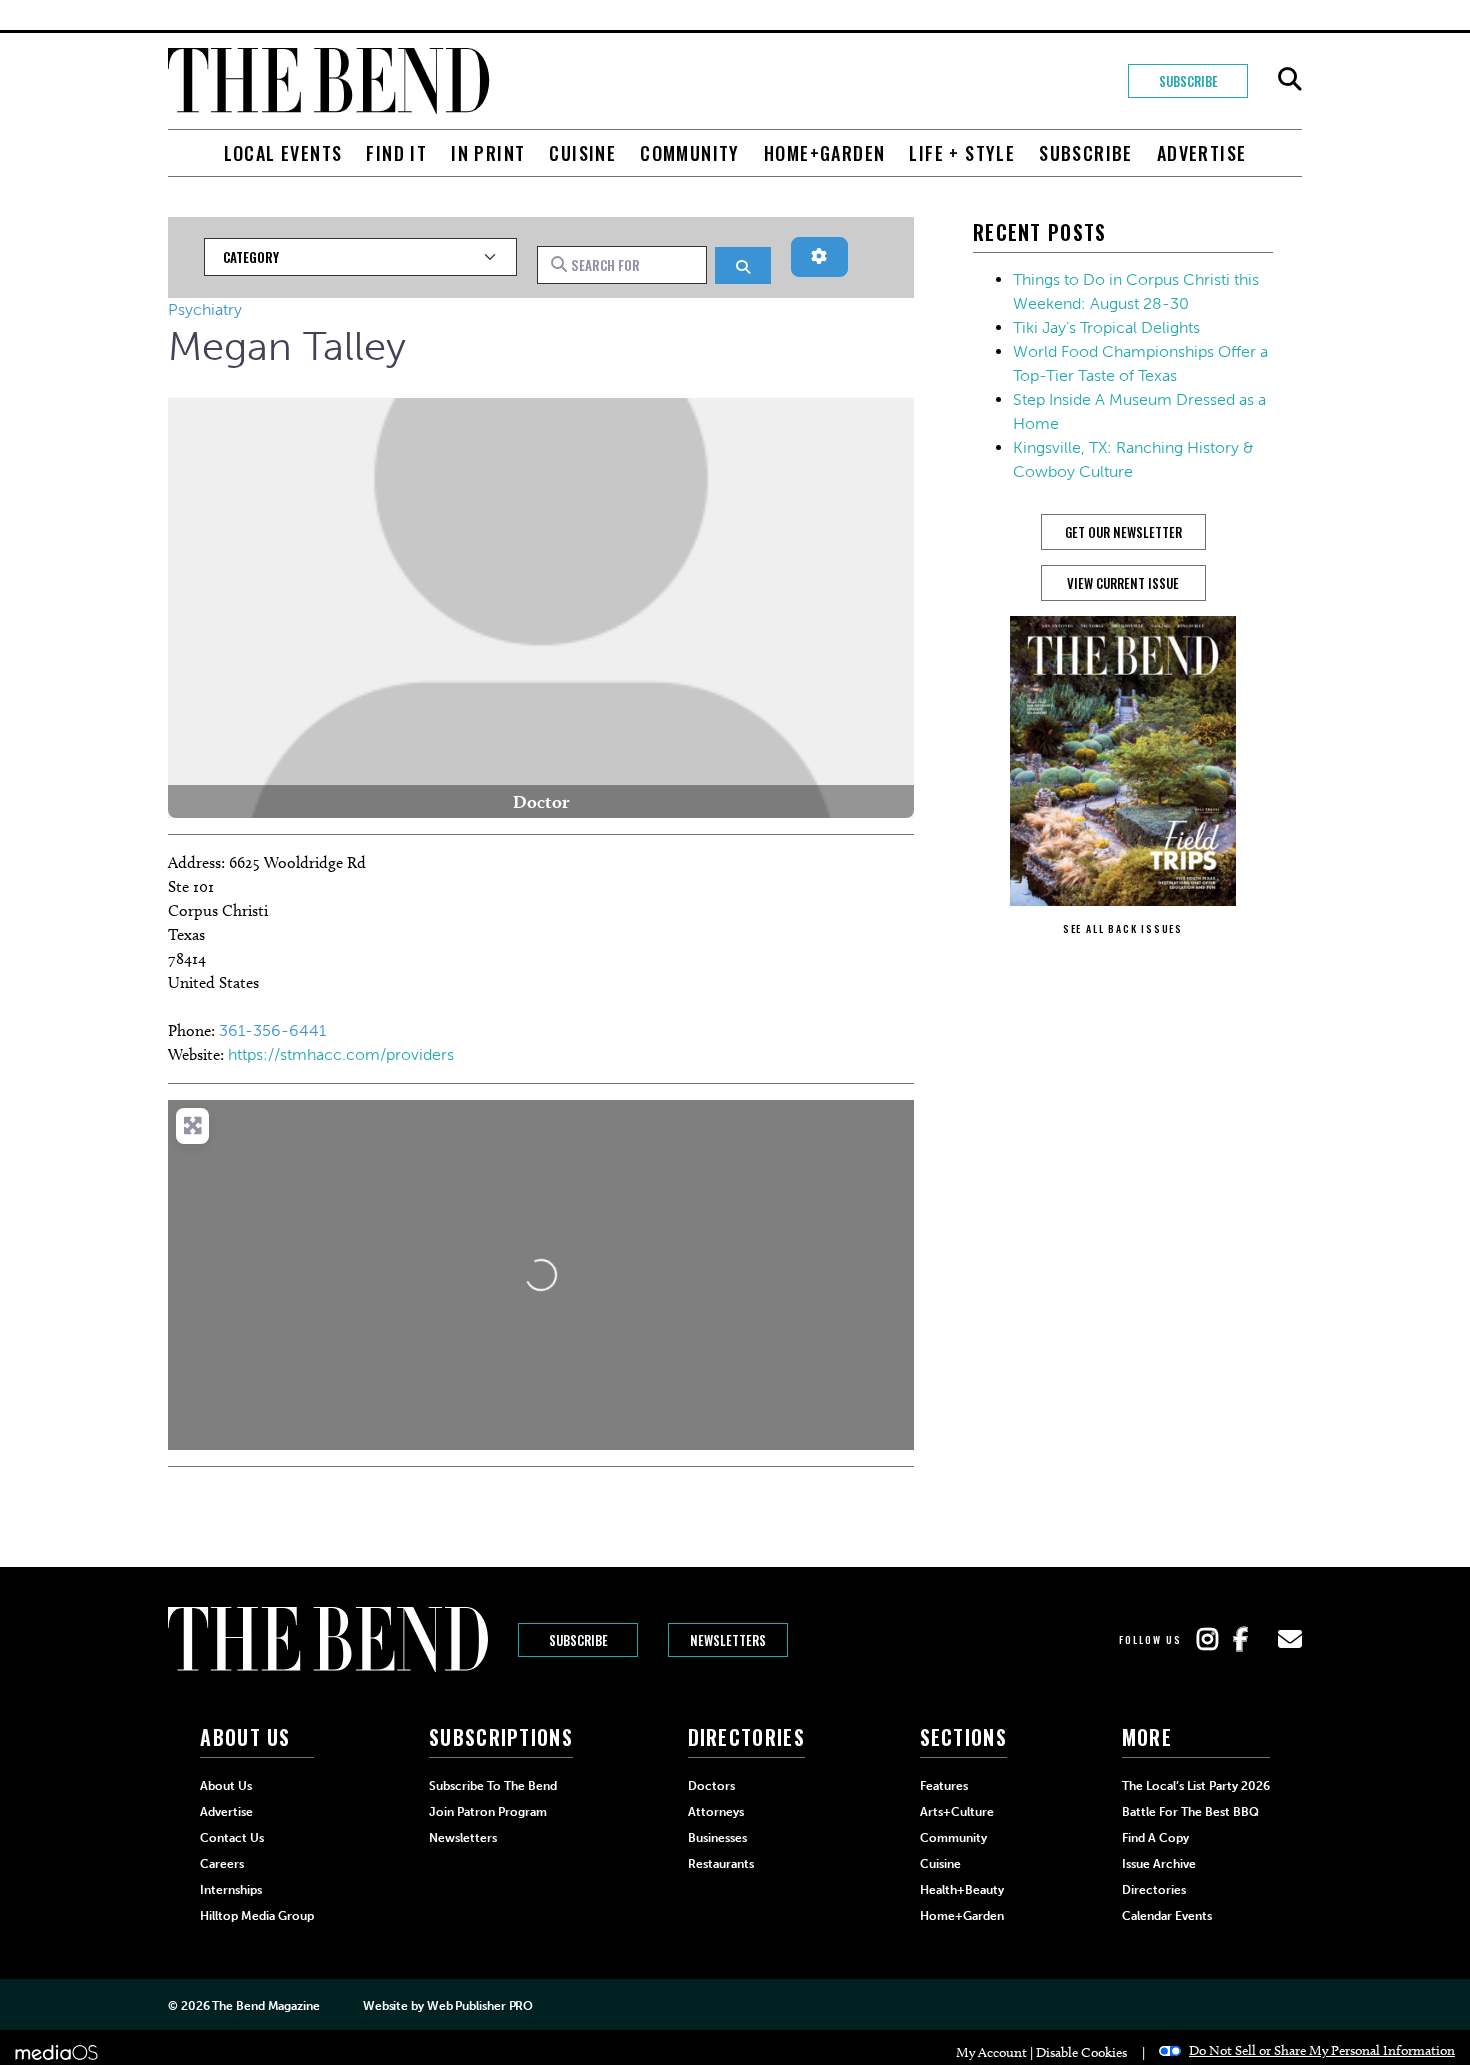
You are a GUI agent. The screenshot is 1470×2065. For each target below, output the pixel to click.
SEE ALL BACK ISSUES (1123, 928)
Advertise (1202, 153)
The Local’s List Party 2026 (1196, 1786)
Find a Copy (1155, 1838)
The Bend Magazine (265, 2006)
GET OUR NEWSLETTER (1123, 532)
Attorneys (716, 1812)
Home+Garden (824, 153)
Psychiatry (205, 309)
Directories (1154, 1890)
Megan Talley (287, 346)
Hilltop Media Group (257, 1916)
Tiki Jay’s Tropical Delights (1106, 327)
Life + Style (962, 153)
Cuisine (582, 153)
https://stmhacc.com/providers (341, 1054)
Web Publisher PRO (480, 2006)
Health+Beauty (962, 1890)
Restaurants (721, 1864)
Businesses (717, 1838)
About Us (226, 1786)
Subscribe (1188, 81)
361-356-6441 (272, 1030)
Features (944, 1786)
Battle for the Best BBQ (1190, 1812)
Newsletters (728, 1640)
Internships (231, 1890)
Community (690, 153)
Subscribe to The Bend (493, 1786)
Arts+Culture (957, 1812)
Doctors (711, 1786)
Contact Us (232, 1838)
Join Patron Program (488, 1812)
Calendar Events (1167, 1916)
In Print (488, 153)
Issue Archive (1159, 1864)
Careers (222, 1864)
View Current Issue (1123, 583)
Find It (396, 153)
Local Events (283, 153)
